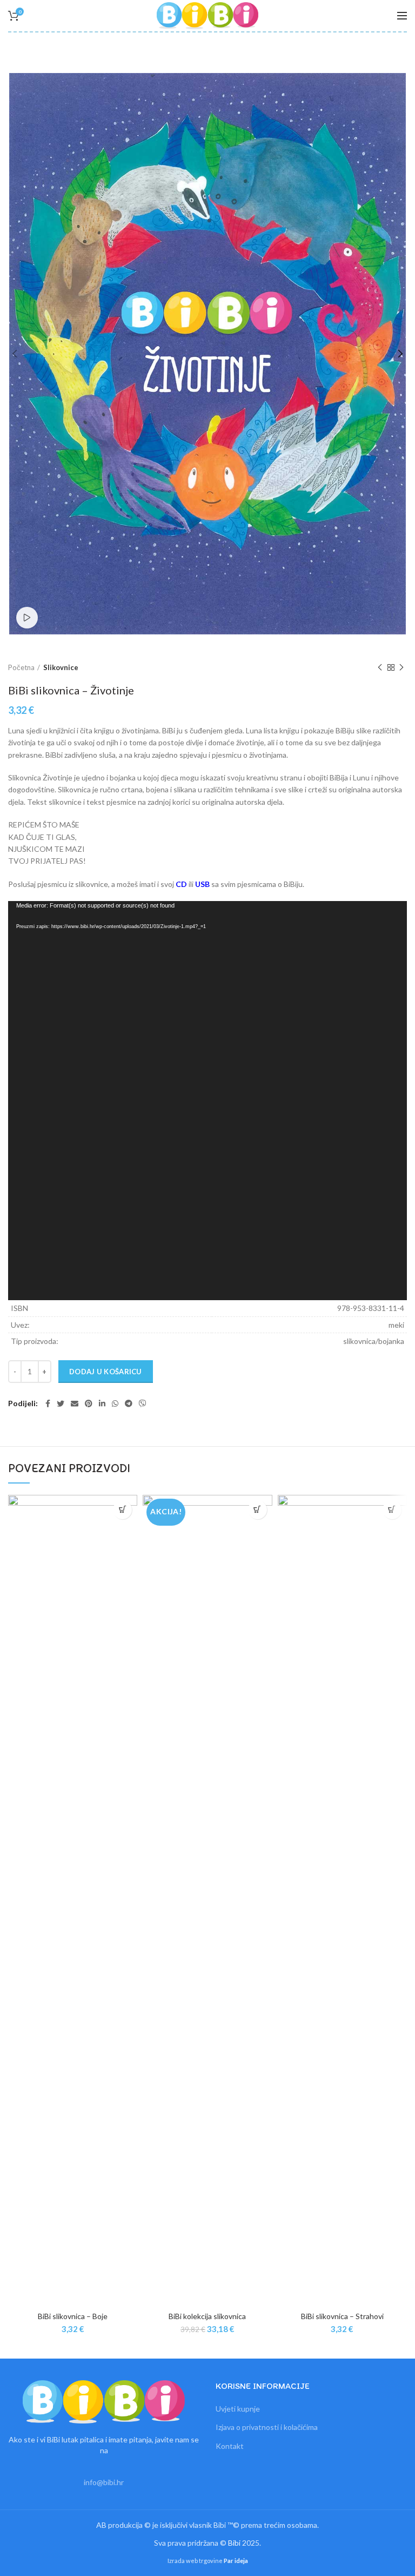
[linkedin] (102, 1403)
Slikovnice (61, 667)
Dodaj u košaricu (106, 1372)
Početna (21, 667)
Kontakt (230, 2446)
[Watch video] (27, 618)
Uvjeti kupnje (238, 2409)
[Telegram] (129, 1403)
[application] (207, 1101)
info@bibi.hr (104, 2482)
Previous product (380, 667)
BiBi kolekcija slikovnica (207, 2316)
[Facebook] (48, 1403)
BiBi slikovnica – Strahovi (342, 2316)
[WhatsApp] (115, 1403)
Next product (401, 667)
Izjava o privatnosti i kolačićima (267, 2427)
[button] (122, 1510)
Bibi (234, 2543)
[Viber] (143, 1403)
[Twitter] (61, 1403)
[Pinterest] (89, 1403)
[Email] (75, 1403)
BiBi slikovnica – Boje (73, 2316)
